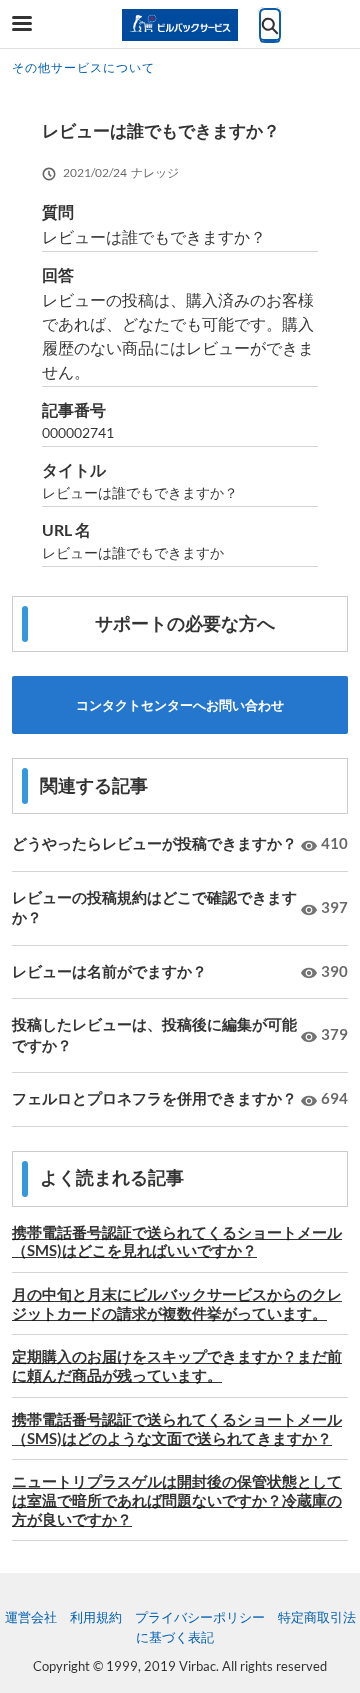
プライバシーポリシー (200, 1617)
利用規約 (96, 1617)
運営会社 (31, 1617)
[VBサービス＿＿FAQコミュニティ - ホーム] (180, 25)
